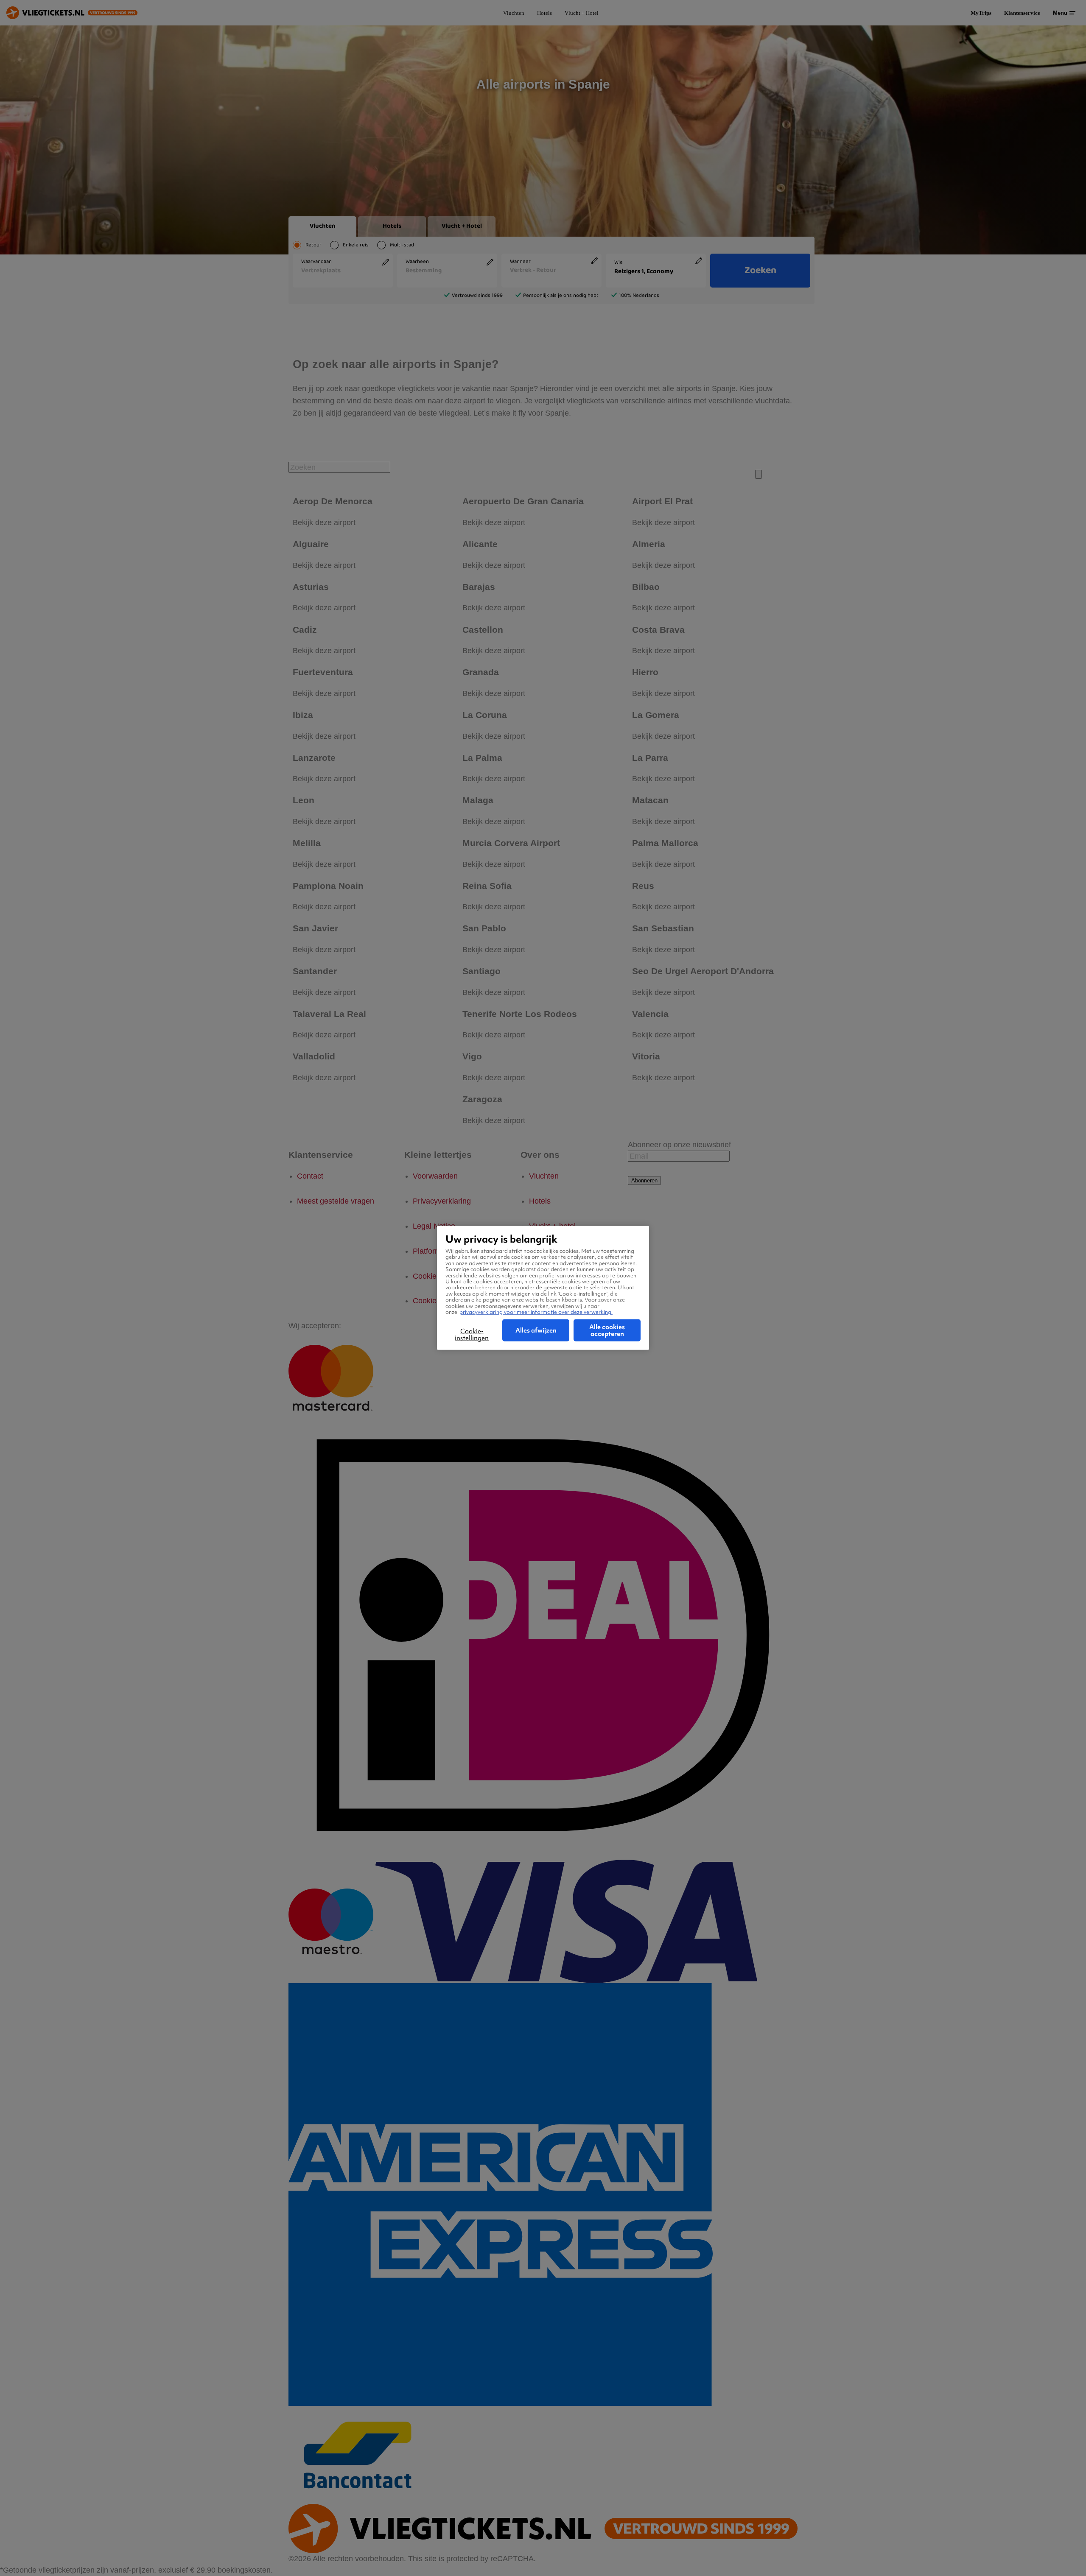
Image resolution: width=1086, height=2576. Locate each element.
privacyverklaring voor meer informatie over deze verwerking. (536, 1312)
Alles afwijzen (536, 1330)
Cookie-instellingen (472, 1335)
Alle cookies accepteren (607, 1330)
